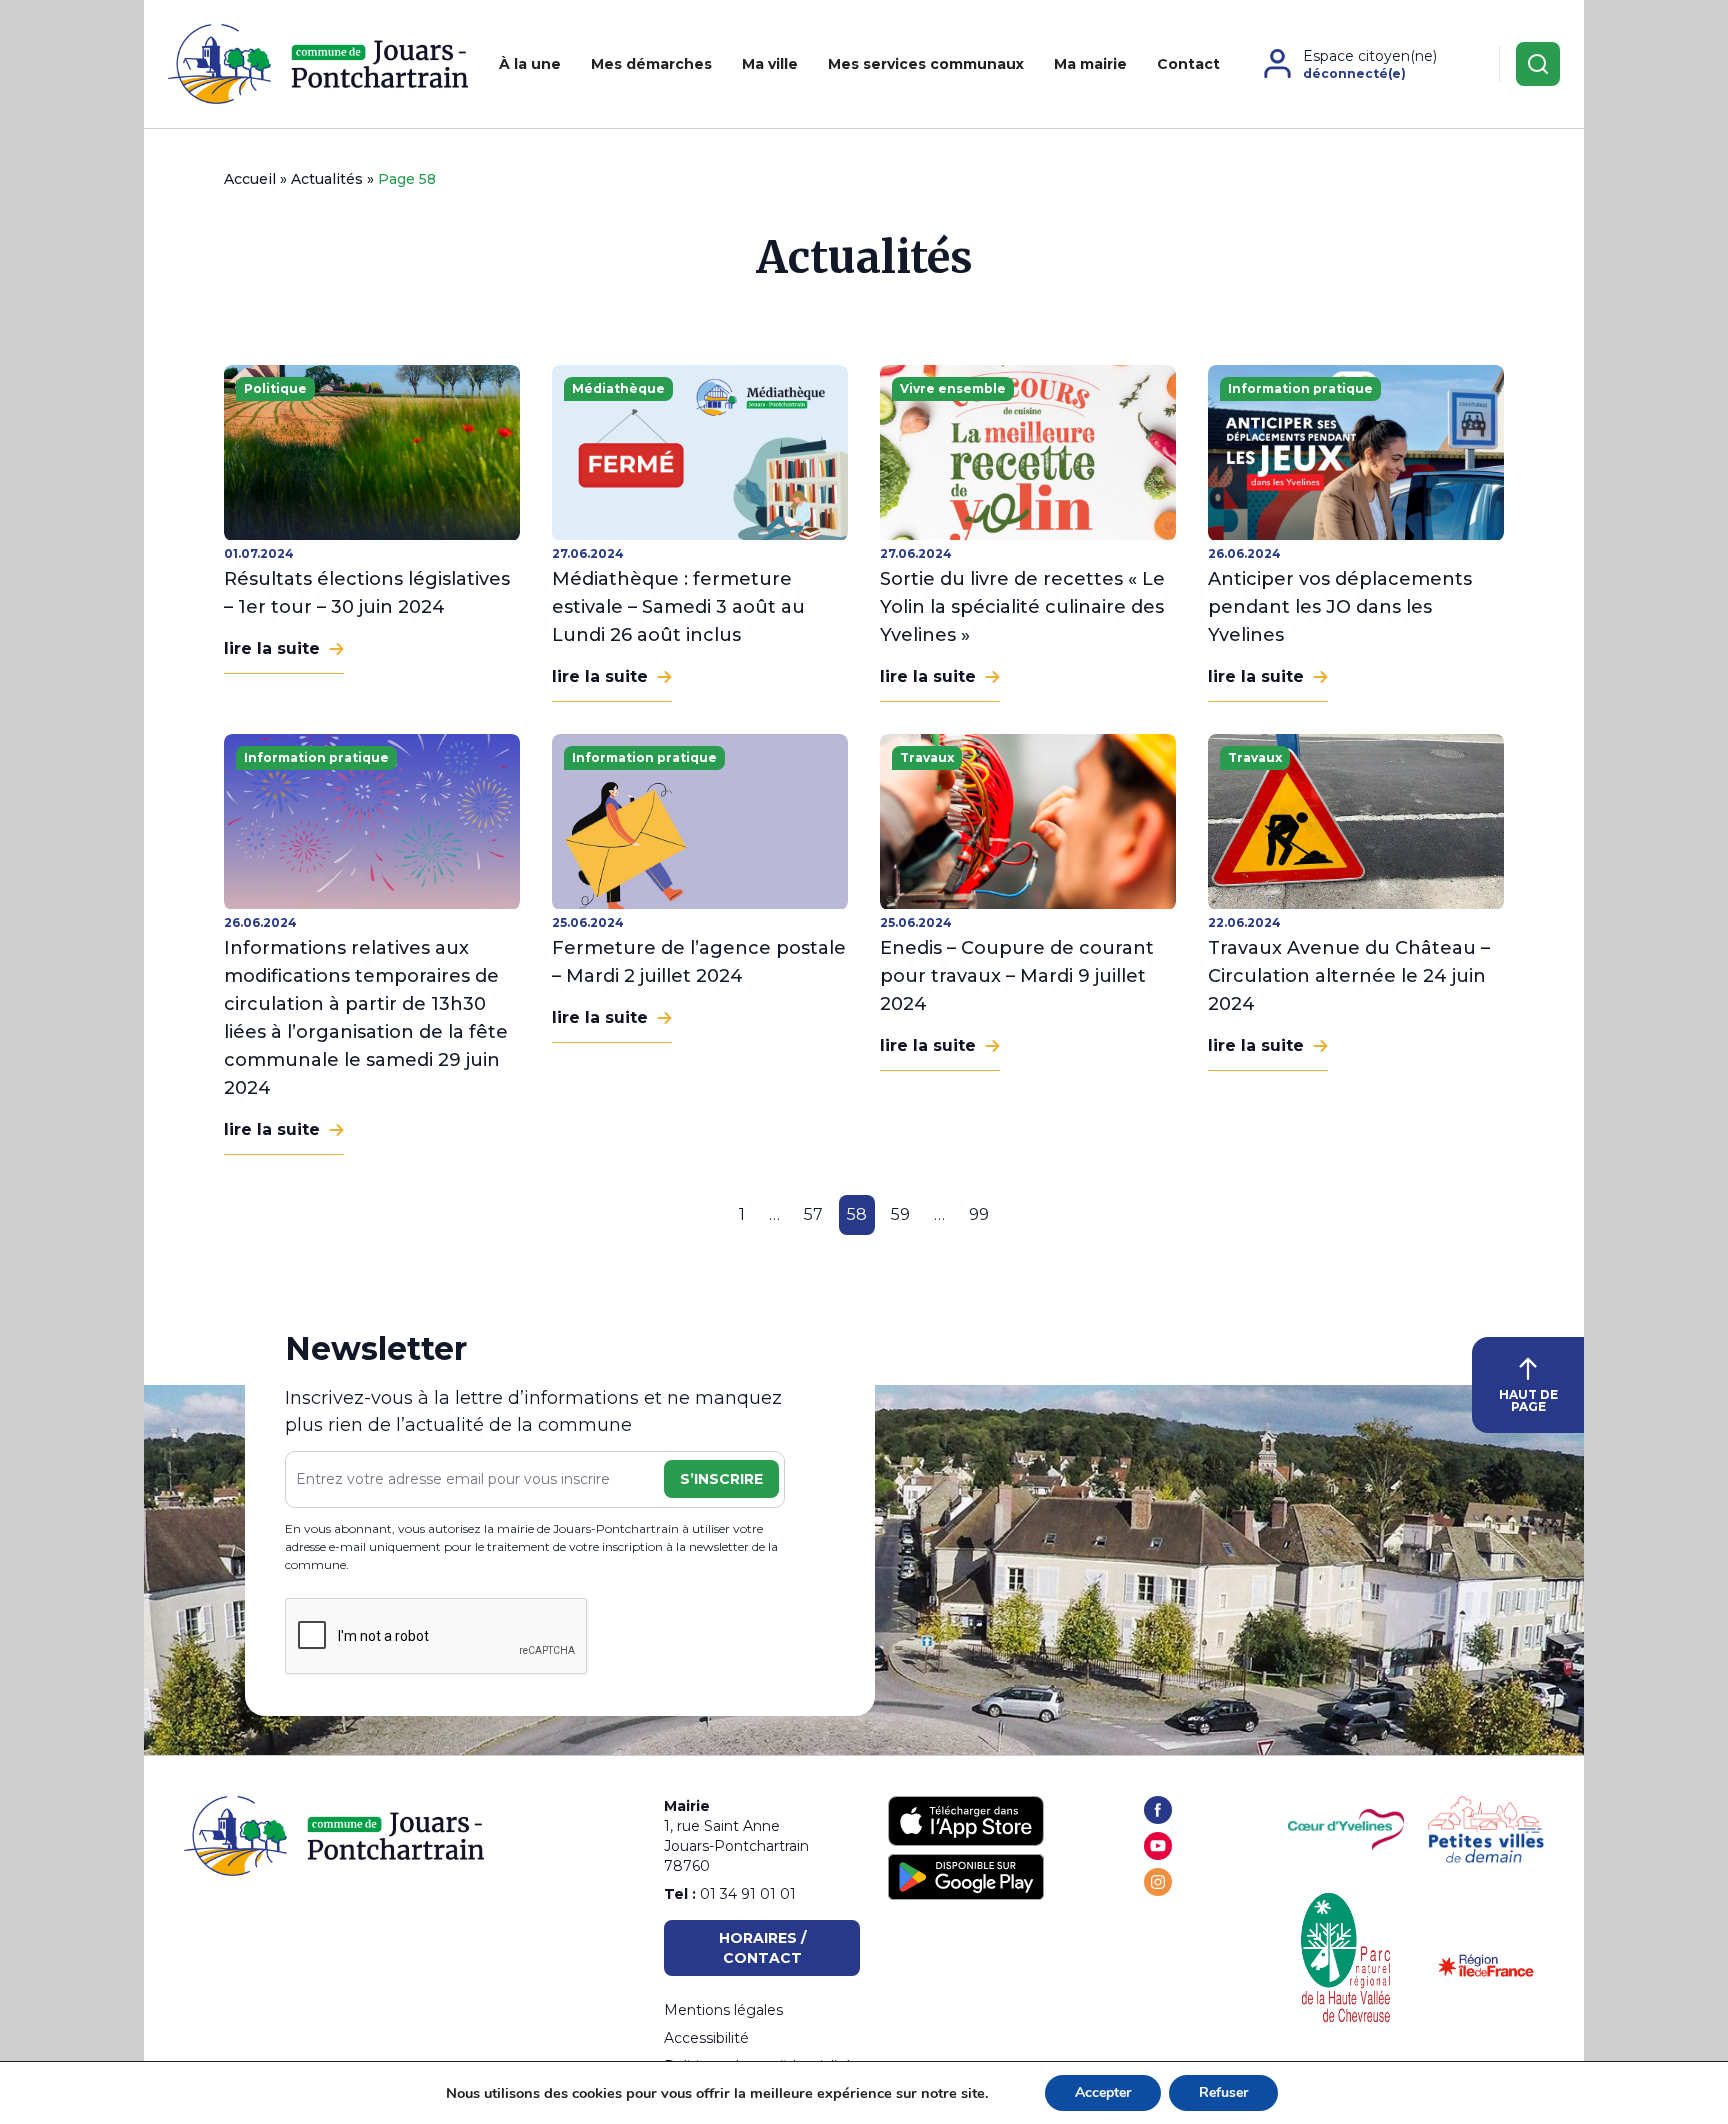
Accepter (1103, 2092)
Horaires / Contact (762, 1948)
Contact (1188, 64)
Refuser (1223, 2092)
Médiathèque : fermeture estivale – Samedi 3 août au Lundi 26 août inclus (678, 607)
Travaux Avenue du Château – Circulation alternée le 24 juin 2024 (1349, 976)
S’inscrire (721, 1479)
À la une (530, 64)
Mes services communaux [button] (926, 64)
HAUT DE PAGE (1528, 1400)
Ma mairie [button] (1090, 64)
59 (900, 1214)
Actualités (327, 179)
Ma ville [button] (770, 64)
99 (979, 1214)
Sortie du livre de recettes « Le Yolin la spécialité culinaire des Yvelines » (1022, 607)
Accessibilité (706, 2038)
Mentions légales (723, 2010)
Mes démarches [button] (651, 64)
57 (813, 1214)
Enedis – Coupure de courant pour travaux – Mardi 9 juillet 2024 (1017, 976)
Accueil (250, 179)
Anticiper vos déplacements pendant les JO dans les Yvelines (1340, 607)
